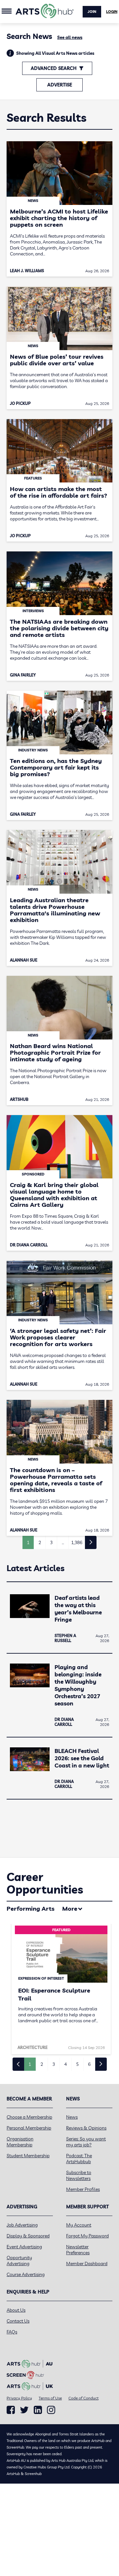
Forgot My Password (87, 2236)
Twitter (24, 2410)
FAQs (12, 2332)
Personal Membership (29, 2128)
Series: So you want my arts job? (86, 2142)
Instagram (51, 2410)
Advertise (60, 85)
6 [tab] (89, 2064)
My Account (79, 2225)
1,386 (77, 1542)
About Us (16, 2310)
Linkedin (38, 2410)
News (72, 2117)
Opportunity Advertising (19, 2261)
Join (92, 12)
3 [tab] (54, 2064)
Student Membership (28, 2156)
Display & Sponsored (28, 2236)
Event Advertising (24, 2247)
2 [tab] (42, 2064)
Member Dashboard (87, 2263)
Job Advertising (22, 2225)
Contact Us (18, 2321)
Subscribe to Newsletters (79, 2175)
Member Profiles (83, 2189)
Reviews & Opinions (86, 2128)
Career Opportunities (45, 1883)
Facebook (11, 2410)
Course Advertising (26, 2274)
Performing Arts (31, 1909)
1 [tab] (30, 2064)
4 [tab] (65, 2064)
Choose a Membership (29, 2117)
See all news (70, 37)
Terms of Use (50, 2398)
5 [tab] (77, 2064)
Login (112, 12)
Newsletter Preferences (78, 2250)
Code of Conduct (83, 2398)
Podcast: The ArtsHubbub (79, 2159)
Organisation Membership (20, 2142)
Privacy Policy (19, 2398)
